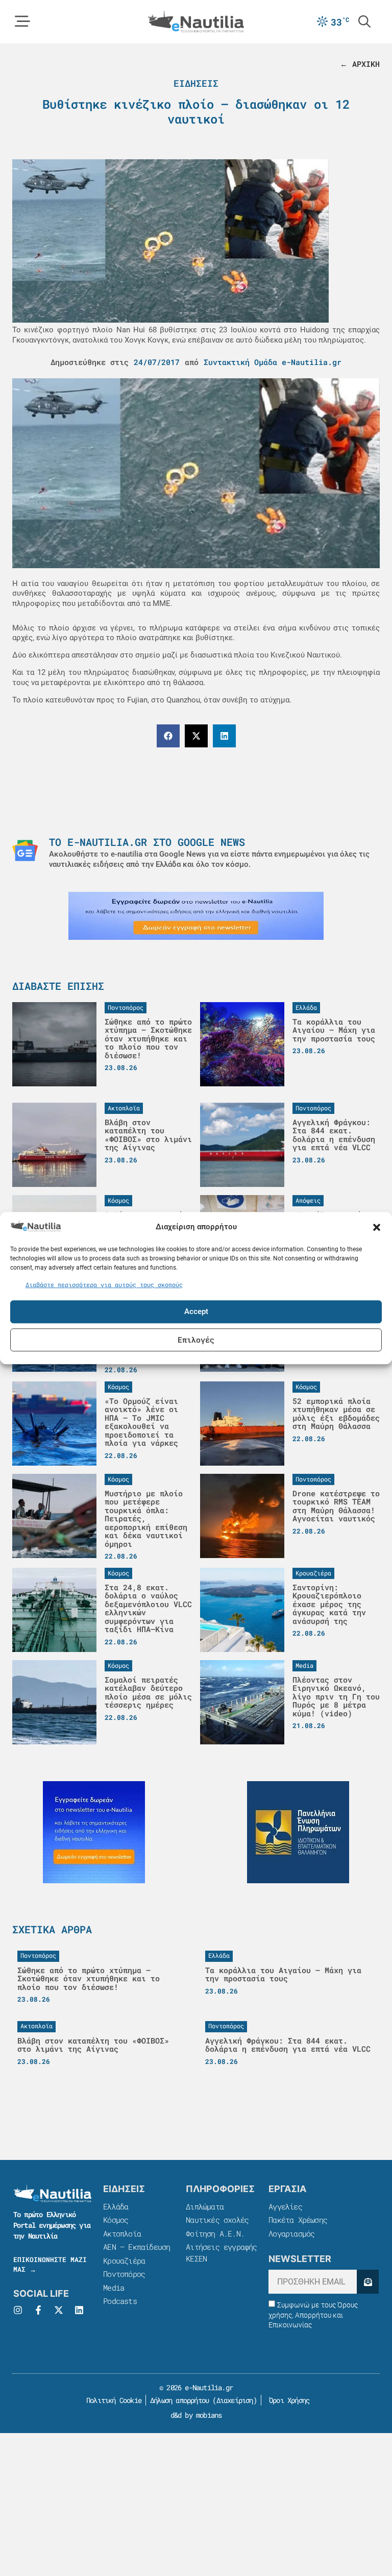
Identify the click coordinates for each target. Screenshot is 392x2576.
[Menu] (22, 21)
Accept (196, 1311)
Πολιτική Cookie (112, 2400)
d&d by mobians (196, 2415)
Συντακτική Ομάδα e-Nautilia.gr (273, 362)
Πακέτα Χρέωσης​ (298, 2220)
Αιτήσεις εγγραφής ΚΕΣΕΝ (221, 2253)
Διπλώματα (205, 2206)
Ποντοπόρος (124, 2274)
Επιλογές (196, 1340)
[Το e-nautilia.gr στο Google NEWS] (25, 850)
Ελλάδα (116, 2206)
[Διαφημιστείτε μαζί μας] (196, 916)
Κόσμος (116, 2220)
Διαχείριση (235, 2400)
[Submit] (368, 2282)
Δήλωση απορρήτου (179, 2400)
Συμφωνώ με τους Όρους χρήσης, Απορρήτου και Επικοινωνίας (313, 2315)
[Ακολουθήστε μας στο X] (59, 2310)
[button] (377, 1227)
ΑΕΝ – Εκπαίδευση (137, 2247)
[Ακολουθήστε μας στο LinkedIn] (79, 2310)
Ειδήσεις (196, 83)
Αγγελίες (285, 2206)
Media (114, 2288)
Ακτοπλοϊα (122, 2233)
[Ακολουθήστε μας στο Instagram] (18, 2310)
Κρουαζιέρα (124, 2261)
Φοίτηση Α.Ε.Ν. (215, 2233)
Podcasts (120, 2301)
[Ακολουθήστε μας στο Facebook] (38, 2310)
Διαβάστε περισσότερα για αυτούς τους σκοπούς (104, 1284)
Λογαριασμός (291, 2233)
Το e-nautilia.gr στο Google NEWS (147, 842)
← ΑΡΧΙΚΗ (360, 64)
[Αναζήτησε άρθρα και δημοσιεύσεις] (364, 21)
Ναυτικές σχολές (217, 2220)
